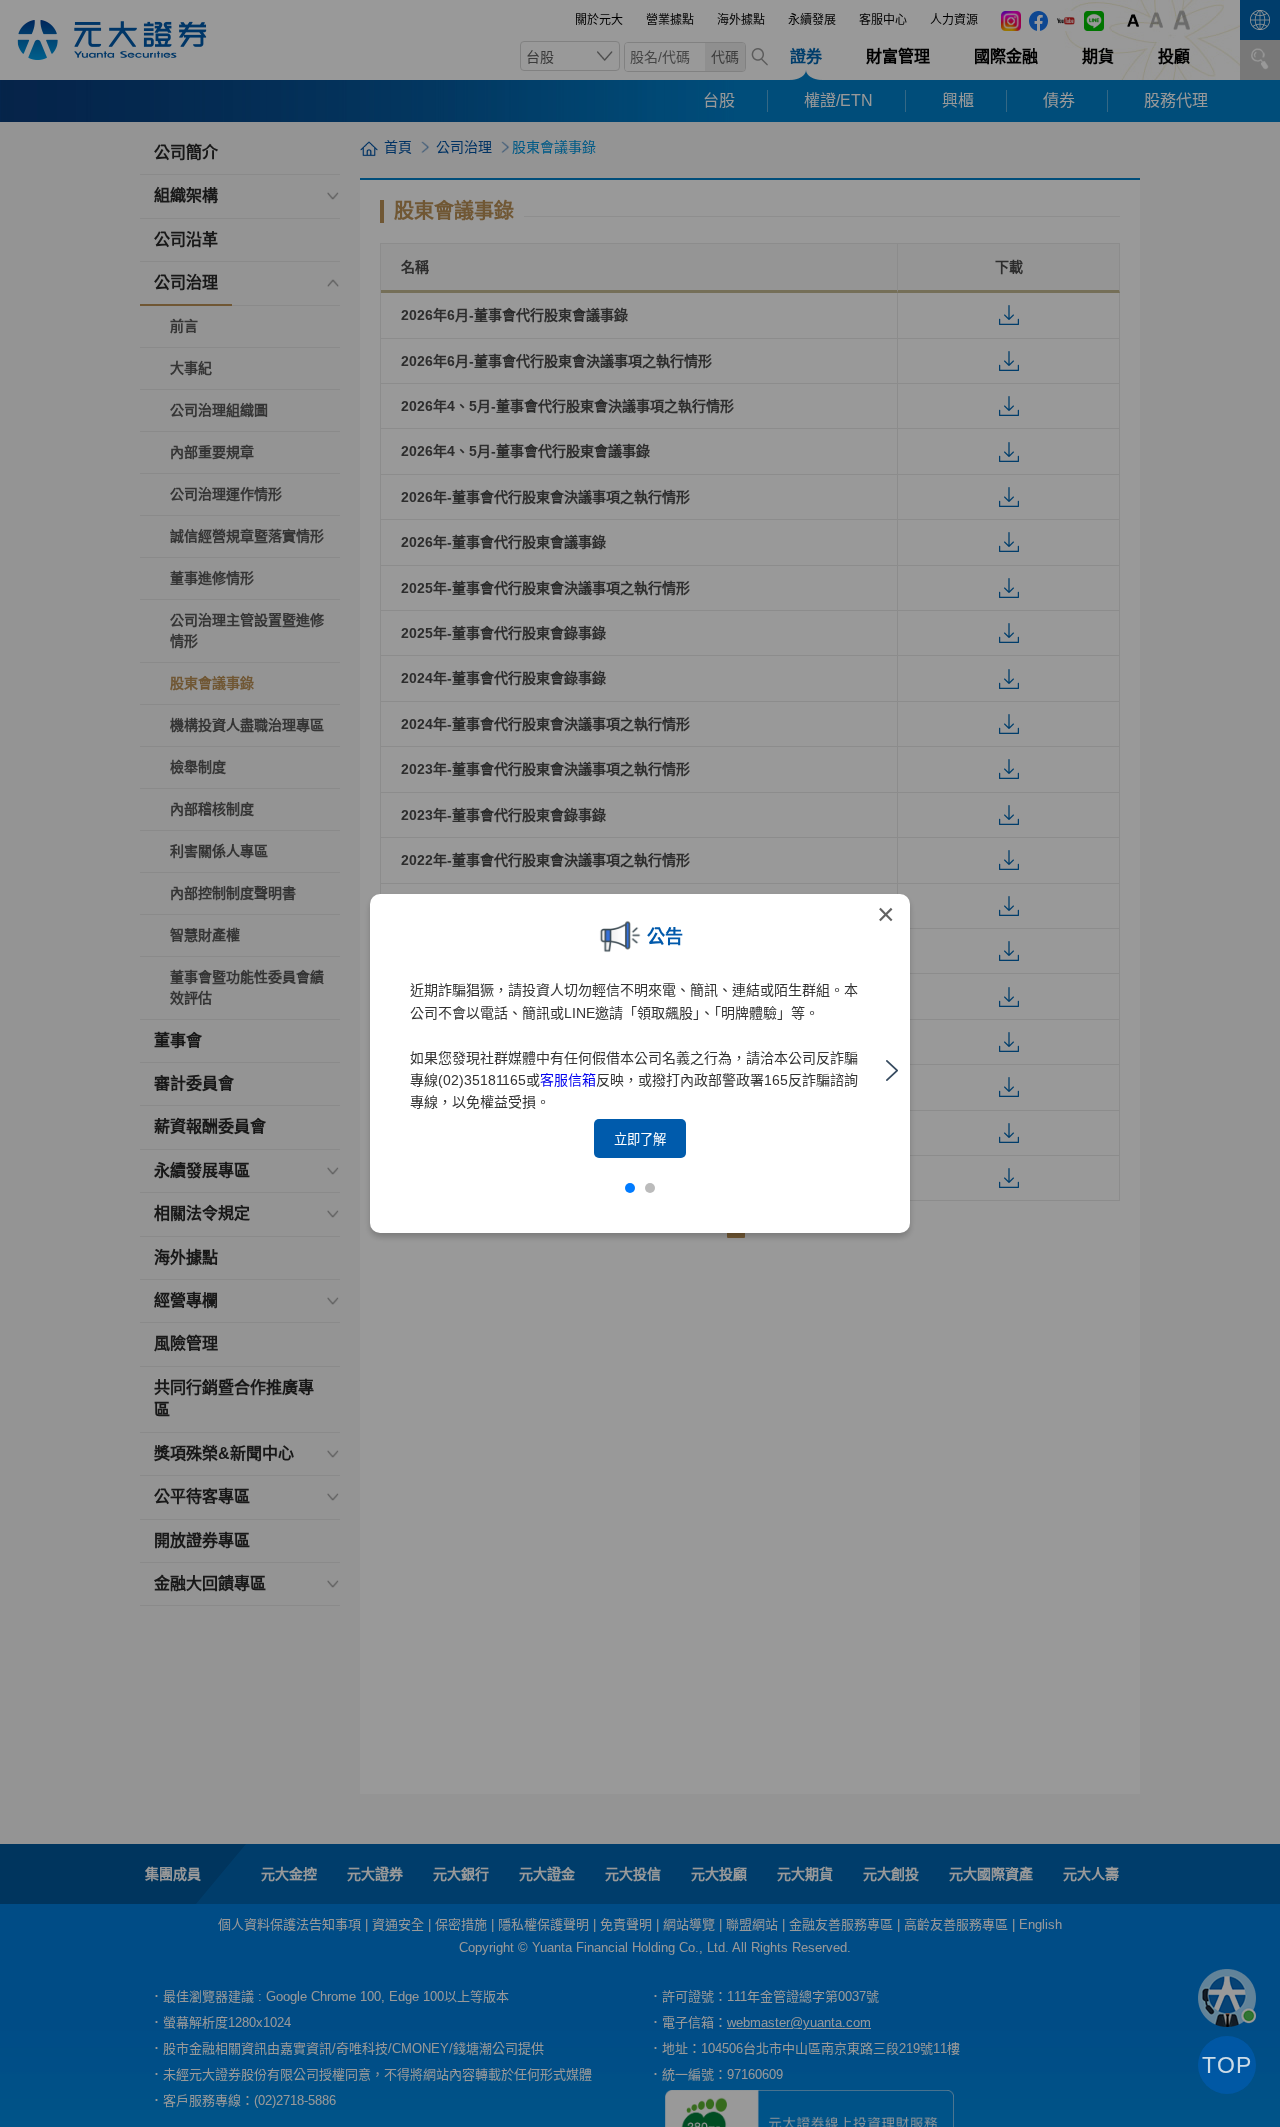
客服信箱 (568, 1080)
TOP (1227, 2065)
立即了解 (640, 1139)
